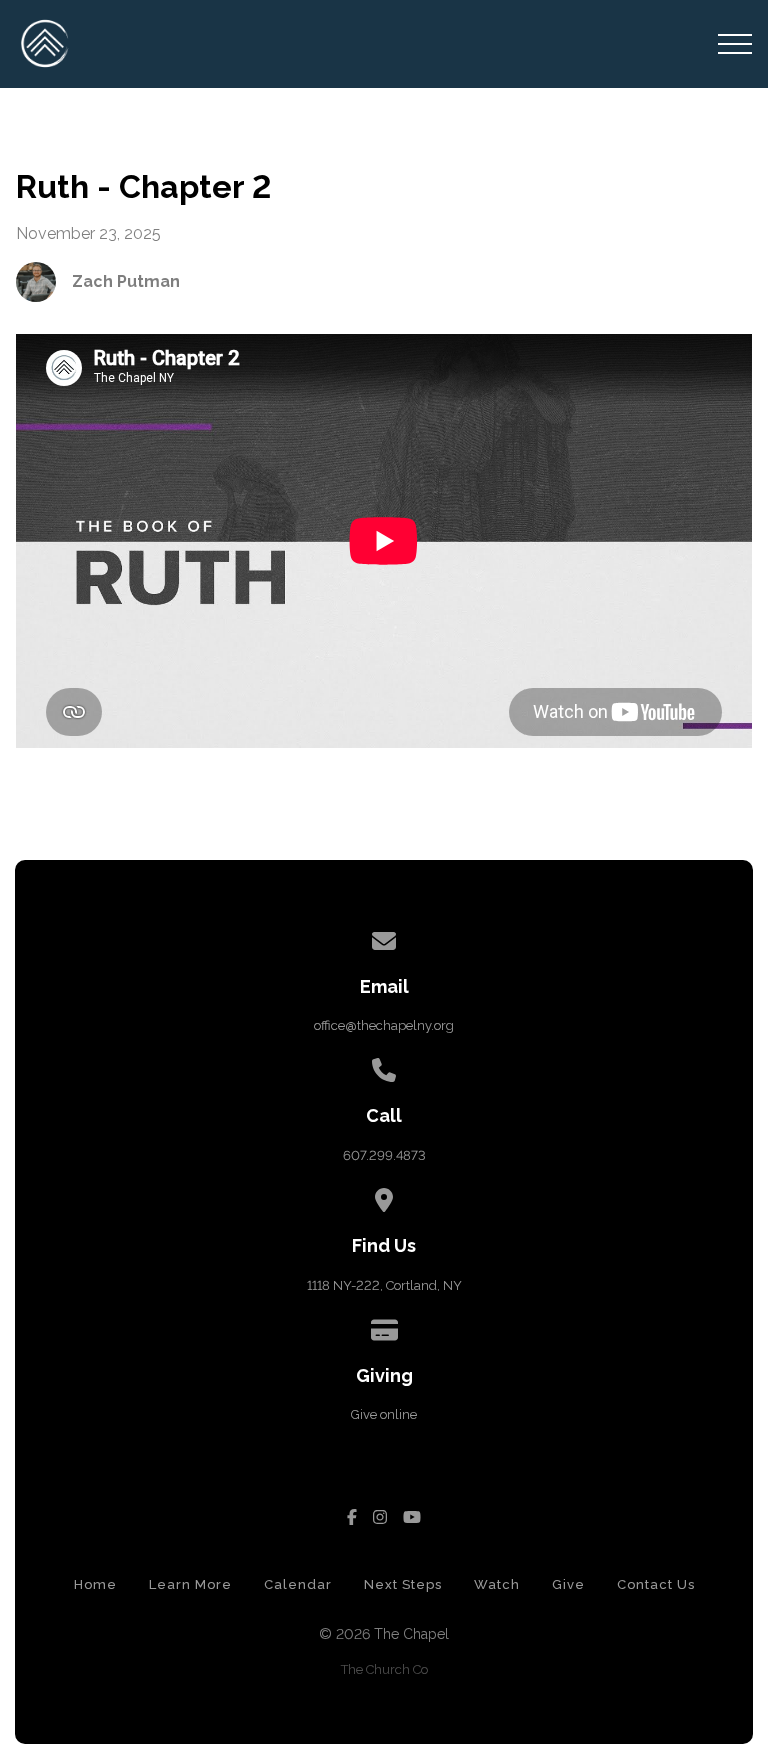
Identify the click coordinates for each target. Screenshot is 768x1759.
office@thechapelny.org (384, 1025)
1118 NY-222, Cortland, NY (384, 1285)
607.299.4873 (384, 1155)
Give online (384, 1414)
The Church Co (384, 1669)
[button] (735, 44)
